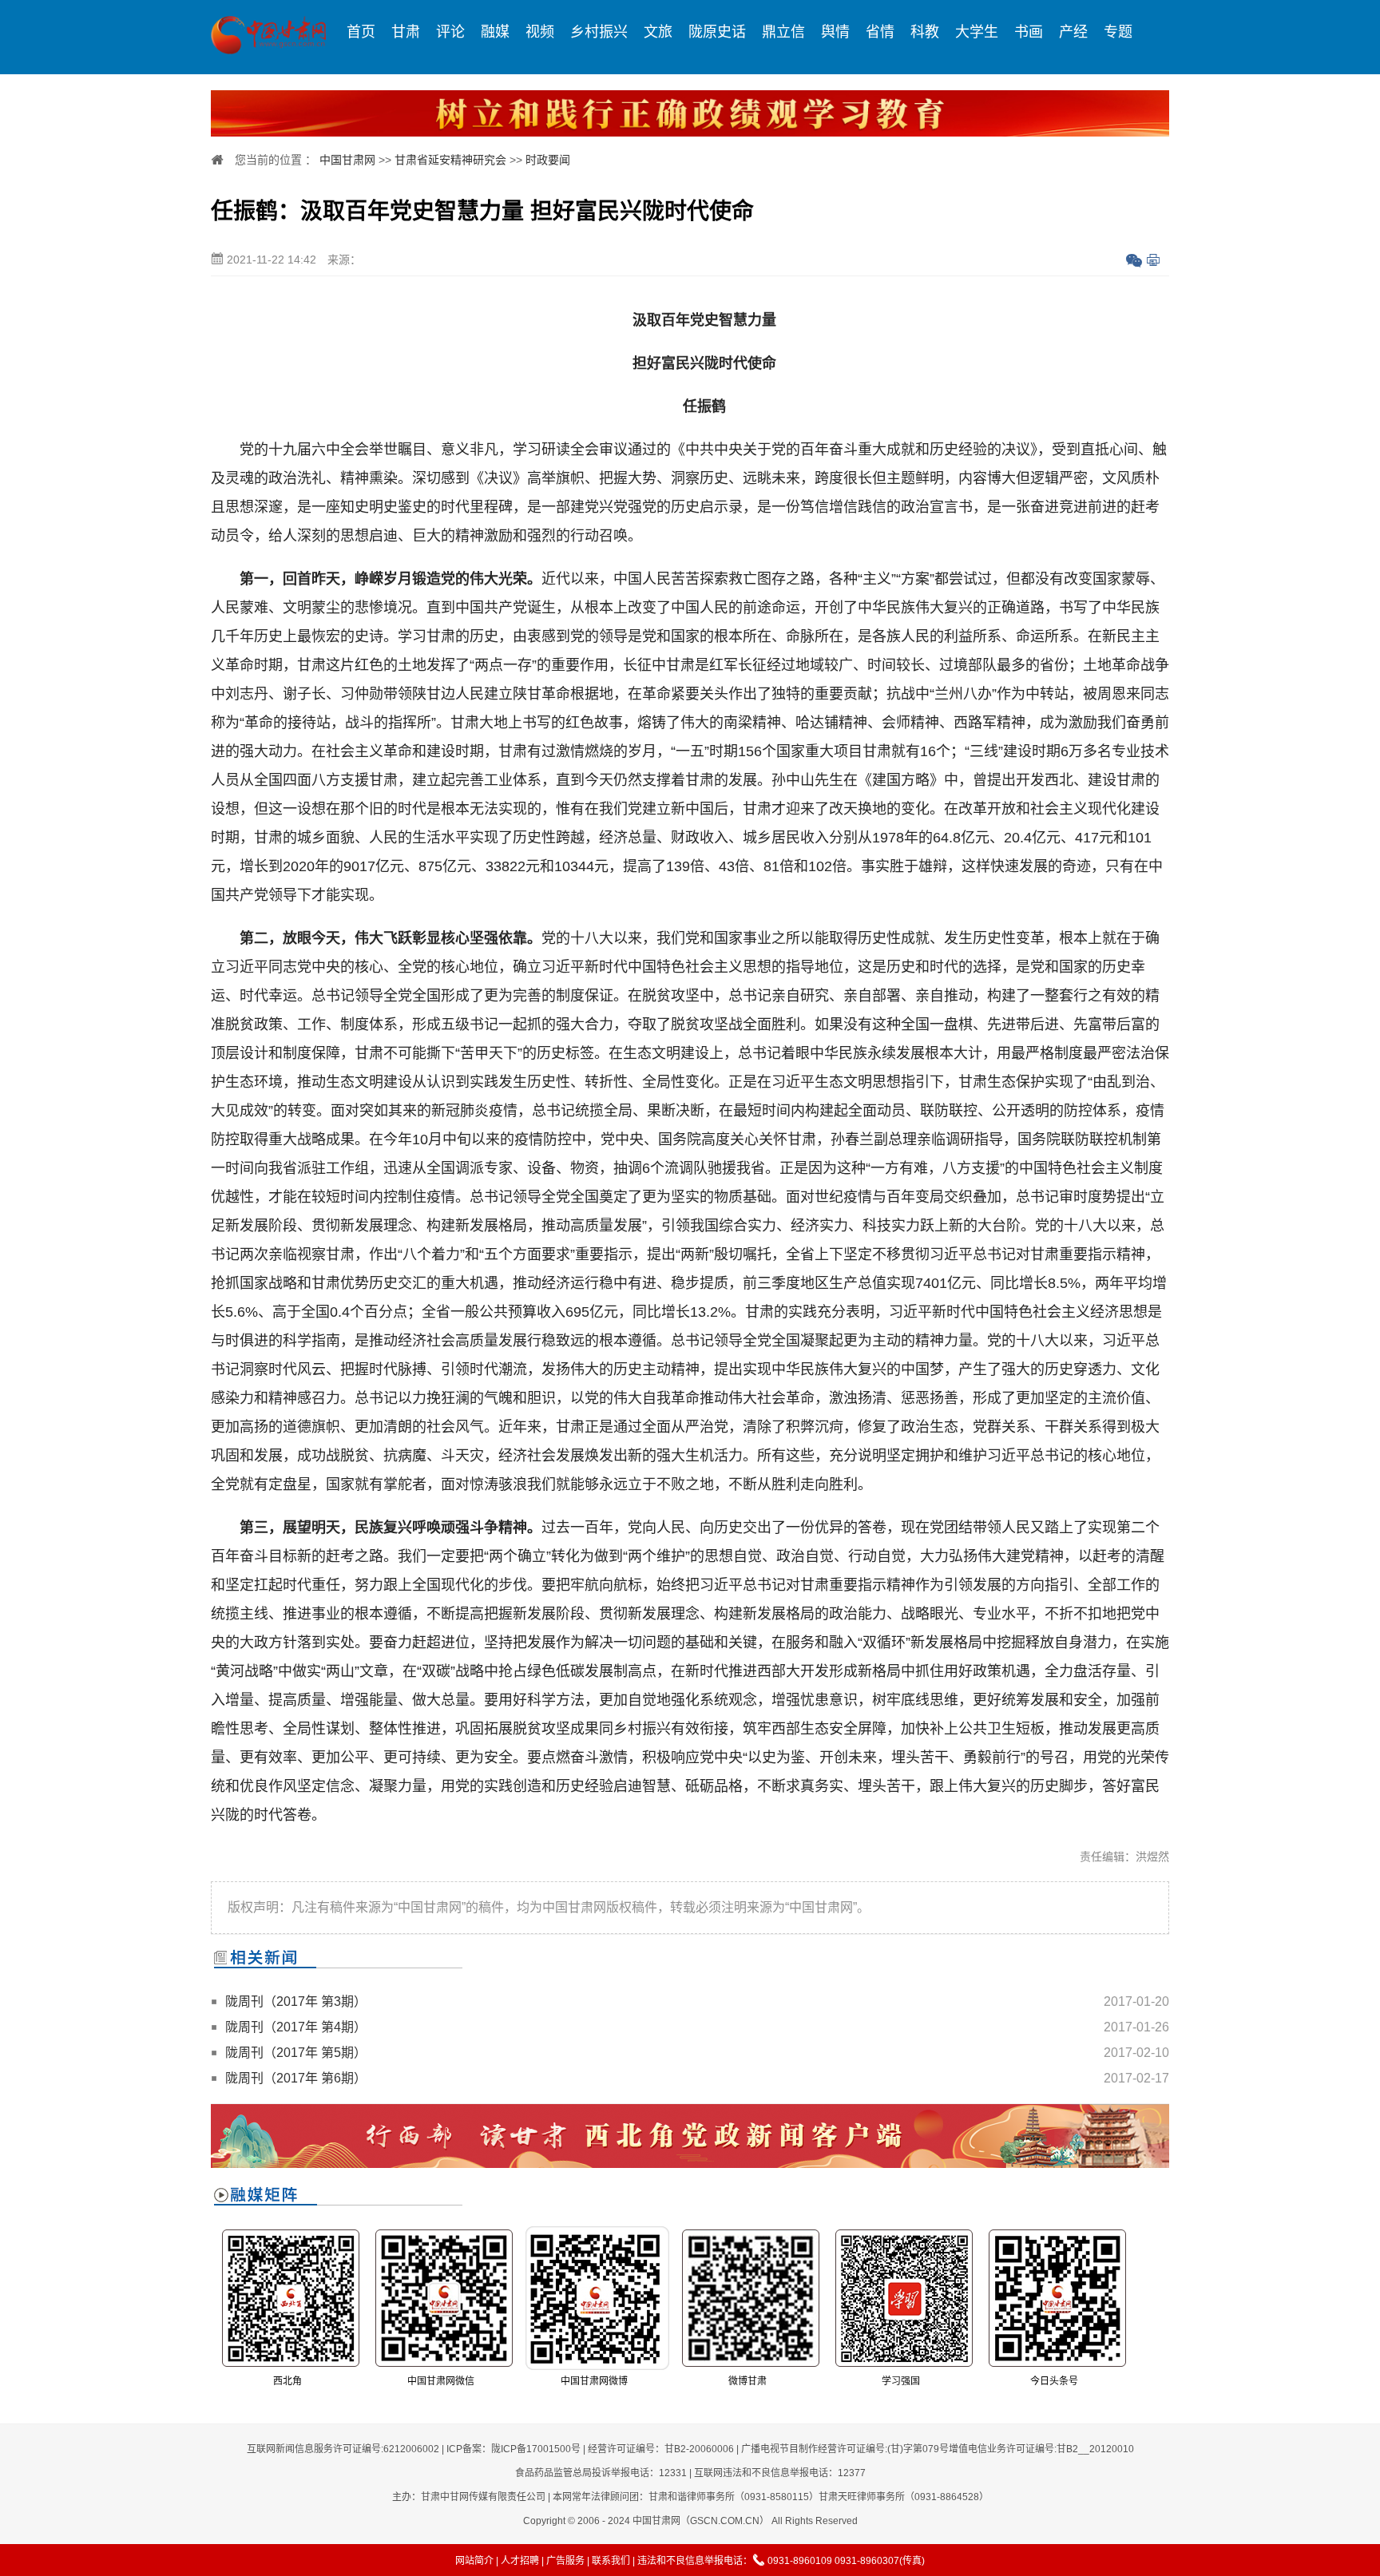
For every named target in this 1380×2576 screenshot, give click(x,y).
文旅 (658, 32)
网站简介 (474, 2561)
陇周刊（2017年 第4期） (296, 2027)
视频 (540, 32)
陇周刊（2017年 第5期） (296, 2053)
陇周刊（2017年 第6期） (296, 2078)
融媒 (495, 32)
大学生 (977, 32)
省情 (880, 32)
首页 (361, 32)
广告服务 (565, 2561)
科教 (925, 32)
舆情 (835, 32)
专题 (1118, 32)
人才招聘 (520, 2561)
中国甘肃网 (347, 160)
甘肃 (406, 32)
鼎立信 (783, 32)
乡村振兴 (599, 32)
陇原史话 (717, 32)
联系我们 (611, 2561)
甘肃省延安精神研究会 (450, 160)
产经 (1073, 32)
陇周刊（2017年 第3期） (296, 2001)
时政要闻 (548, 160)
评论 (450, 32)
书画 (1029, 32)
